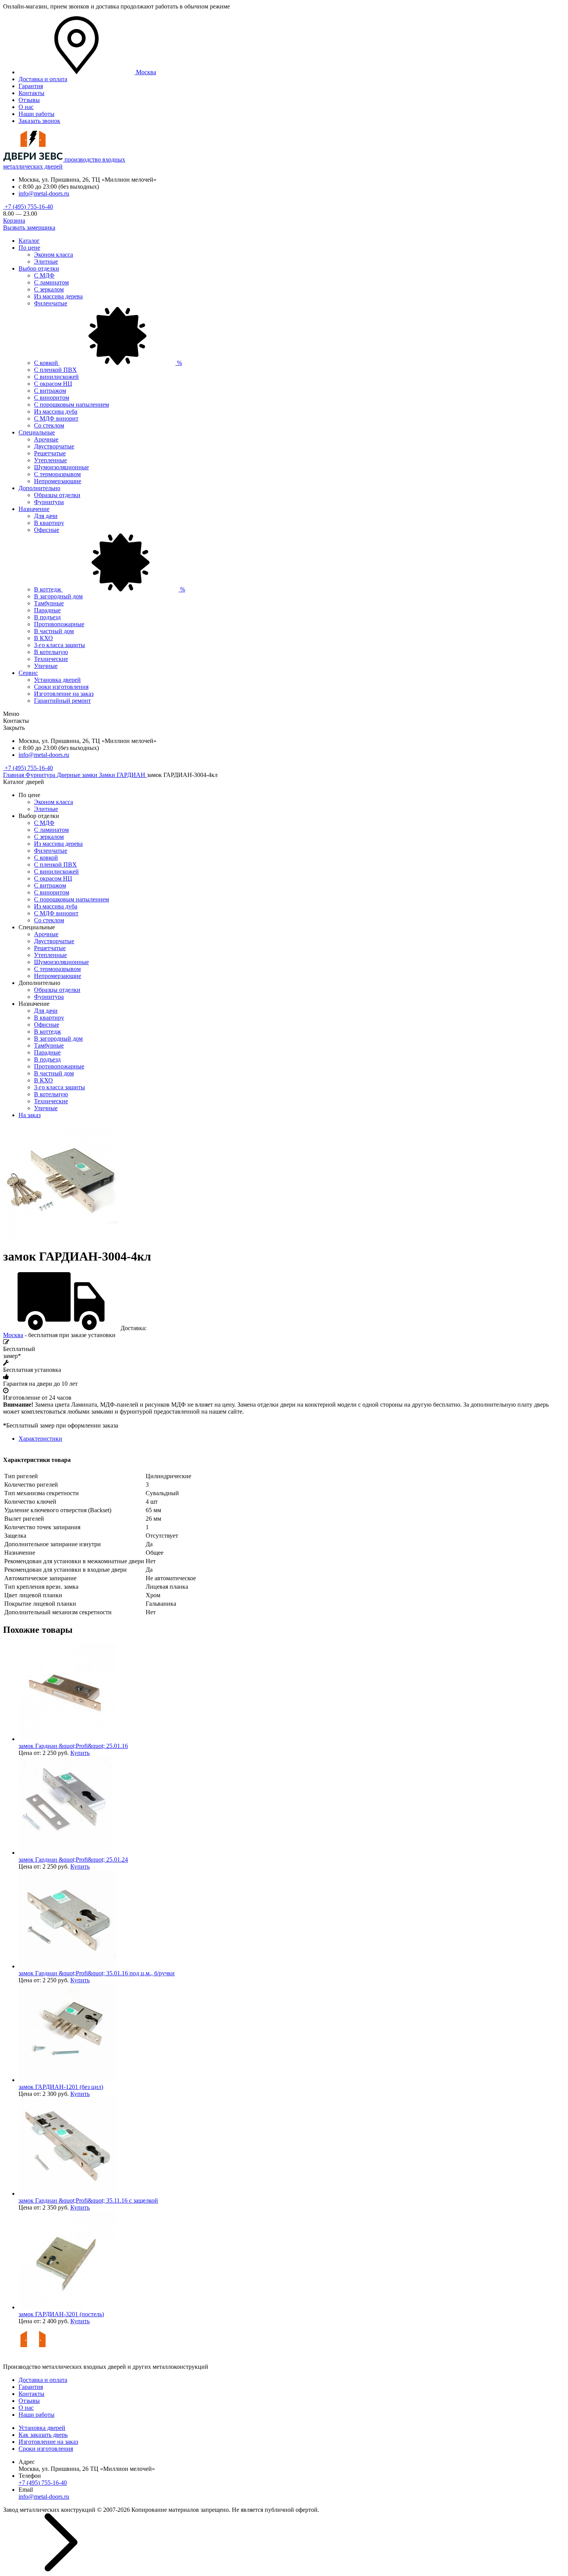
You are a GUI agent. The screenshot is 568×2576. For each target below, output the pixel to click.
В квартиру (49, 523)
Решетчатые (50, 453)
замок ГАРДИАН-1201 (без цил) (61, 2087)
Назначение (34, 509)
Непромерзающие (58, 481)
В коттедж (110, 589)
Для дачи (46, 516)
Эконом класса (54, 255)
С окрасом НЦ (53, 384)
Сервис (28, 673)
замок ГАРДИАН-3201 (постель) (61, 2314)
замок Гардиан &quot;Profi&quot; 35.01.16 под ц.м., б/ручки (97, 1973)
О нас (26, 107)
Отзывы (29, 100)
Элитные (46, 262)
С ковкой (108, 363)
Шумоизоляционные (61, 467)
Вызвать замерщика (29, 227)
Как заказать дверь (43, 2435)
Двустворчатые (54, 446)
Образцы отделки (57, 495)
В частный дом (54, 631)
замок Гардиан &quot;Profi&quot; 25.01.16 (73, 1746)
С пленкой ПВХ (55, 370)
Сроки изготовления (61, 687)
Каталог (29, 241)
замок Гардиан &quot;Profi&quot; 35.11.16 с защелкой (88, 2200)
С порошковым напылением (71, 405)
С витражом (50, 391)
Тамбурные (49, 603)
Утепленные (50, 460)
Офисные (47, 530)
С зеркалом (49, 289)
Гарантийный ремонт (62, 701)
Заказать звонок (39, 121)
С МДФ (44, 275)
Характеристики (40, 1439)
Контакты (31, 93)
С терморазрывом (57, 474)
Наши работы (37, 114)
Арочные (46, 439)
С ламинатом (51, 282)
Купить (80, 1753)
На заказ (30, 1115)
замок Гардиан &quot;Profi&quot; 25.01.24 (73, 1860)
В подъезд (47, 617)
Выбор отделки (39, 268)
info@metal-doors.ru (44, 193)
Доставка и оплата (43, 79)
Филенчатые (51, 303)
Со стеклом (49, 425)
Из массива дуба (56, 411)
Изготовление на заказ (64, 694)
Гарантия (31, 86)
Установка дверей (57, 680)
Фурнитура (49, 502)
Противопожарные (59, 624)
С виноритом (52, 398)
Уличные (46, 666)
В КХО (43, 638)
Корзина (14, 221)
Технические (51, 659)
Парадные (47, 610)
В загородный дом (58, 596)
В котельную (51, 652)
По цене (29, 248)
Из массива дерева (58, 296)
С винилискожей (56, 377)
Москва (13, 1335)
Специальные (37, 432)
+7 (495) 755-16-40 (28, 207)
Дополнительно (39, 488)
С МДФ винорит (56, 418)
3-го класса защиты (60, 645)
